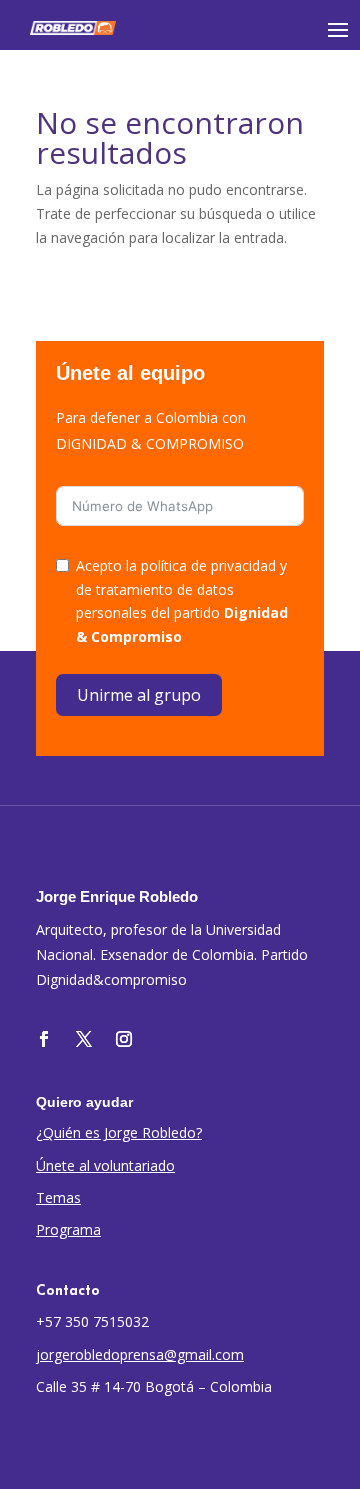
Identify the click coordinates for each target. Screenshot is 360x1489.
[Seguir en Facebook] (44, 1039)
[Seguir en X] (84, 1039)
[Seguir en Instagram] (124, 1039)
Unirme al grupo (139, 695)
